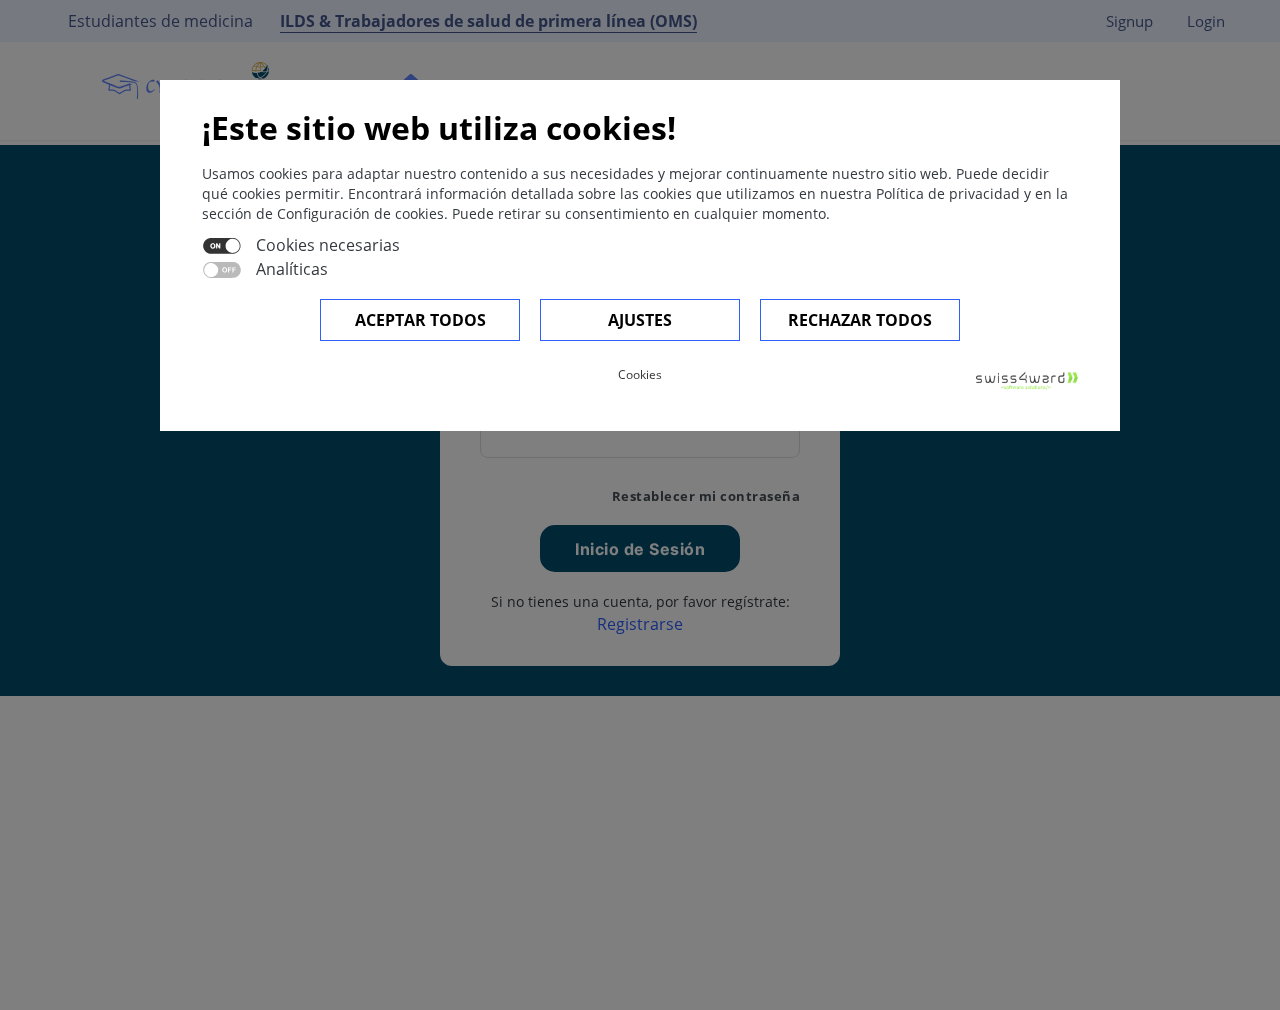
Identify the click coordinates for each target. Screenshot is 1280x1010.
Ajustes (640, 320)
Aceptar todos (420, 320)
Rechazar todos (860, 320)
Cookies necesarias (328, 245)
